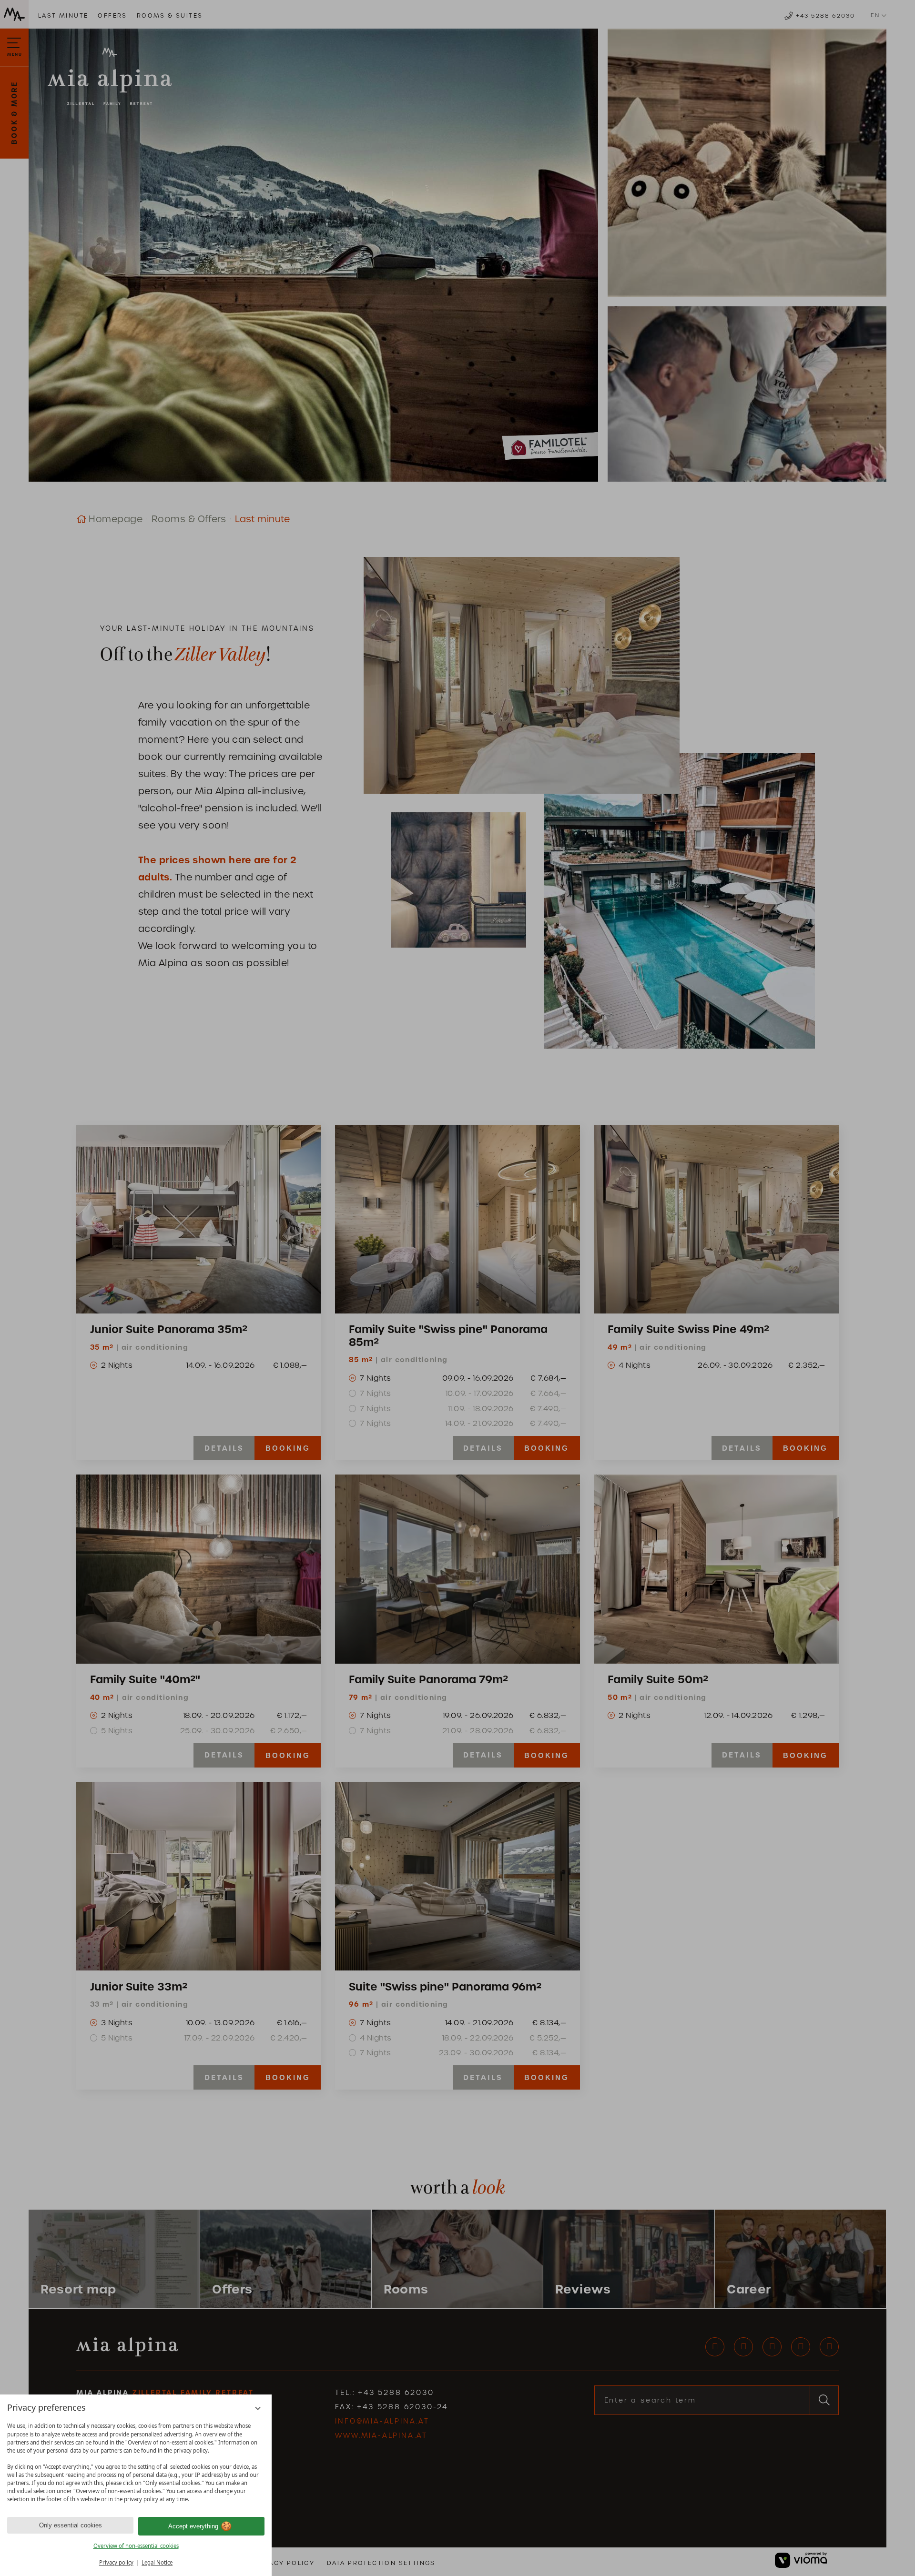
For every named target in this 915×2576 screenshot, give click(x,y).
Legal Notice (157, 2562)
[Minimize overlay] (258, 2409)
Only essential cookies (71, 2525)
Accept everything (193, 2526)
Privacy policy (116, 2562)
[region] (136, 2463)
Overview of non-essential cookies (136, 2546)
